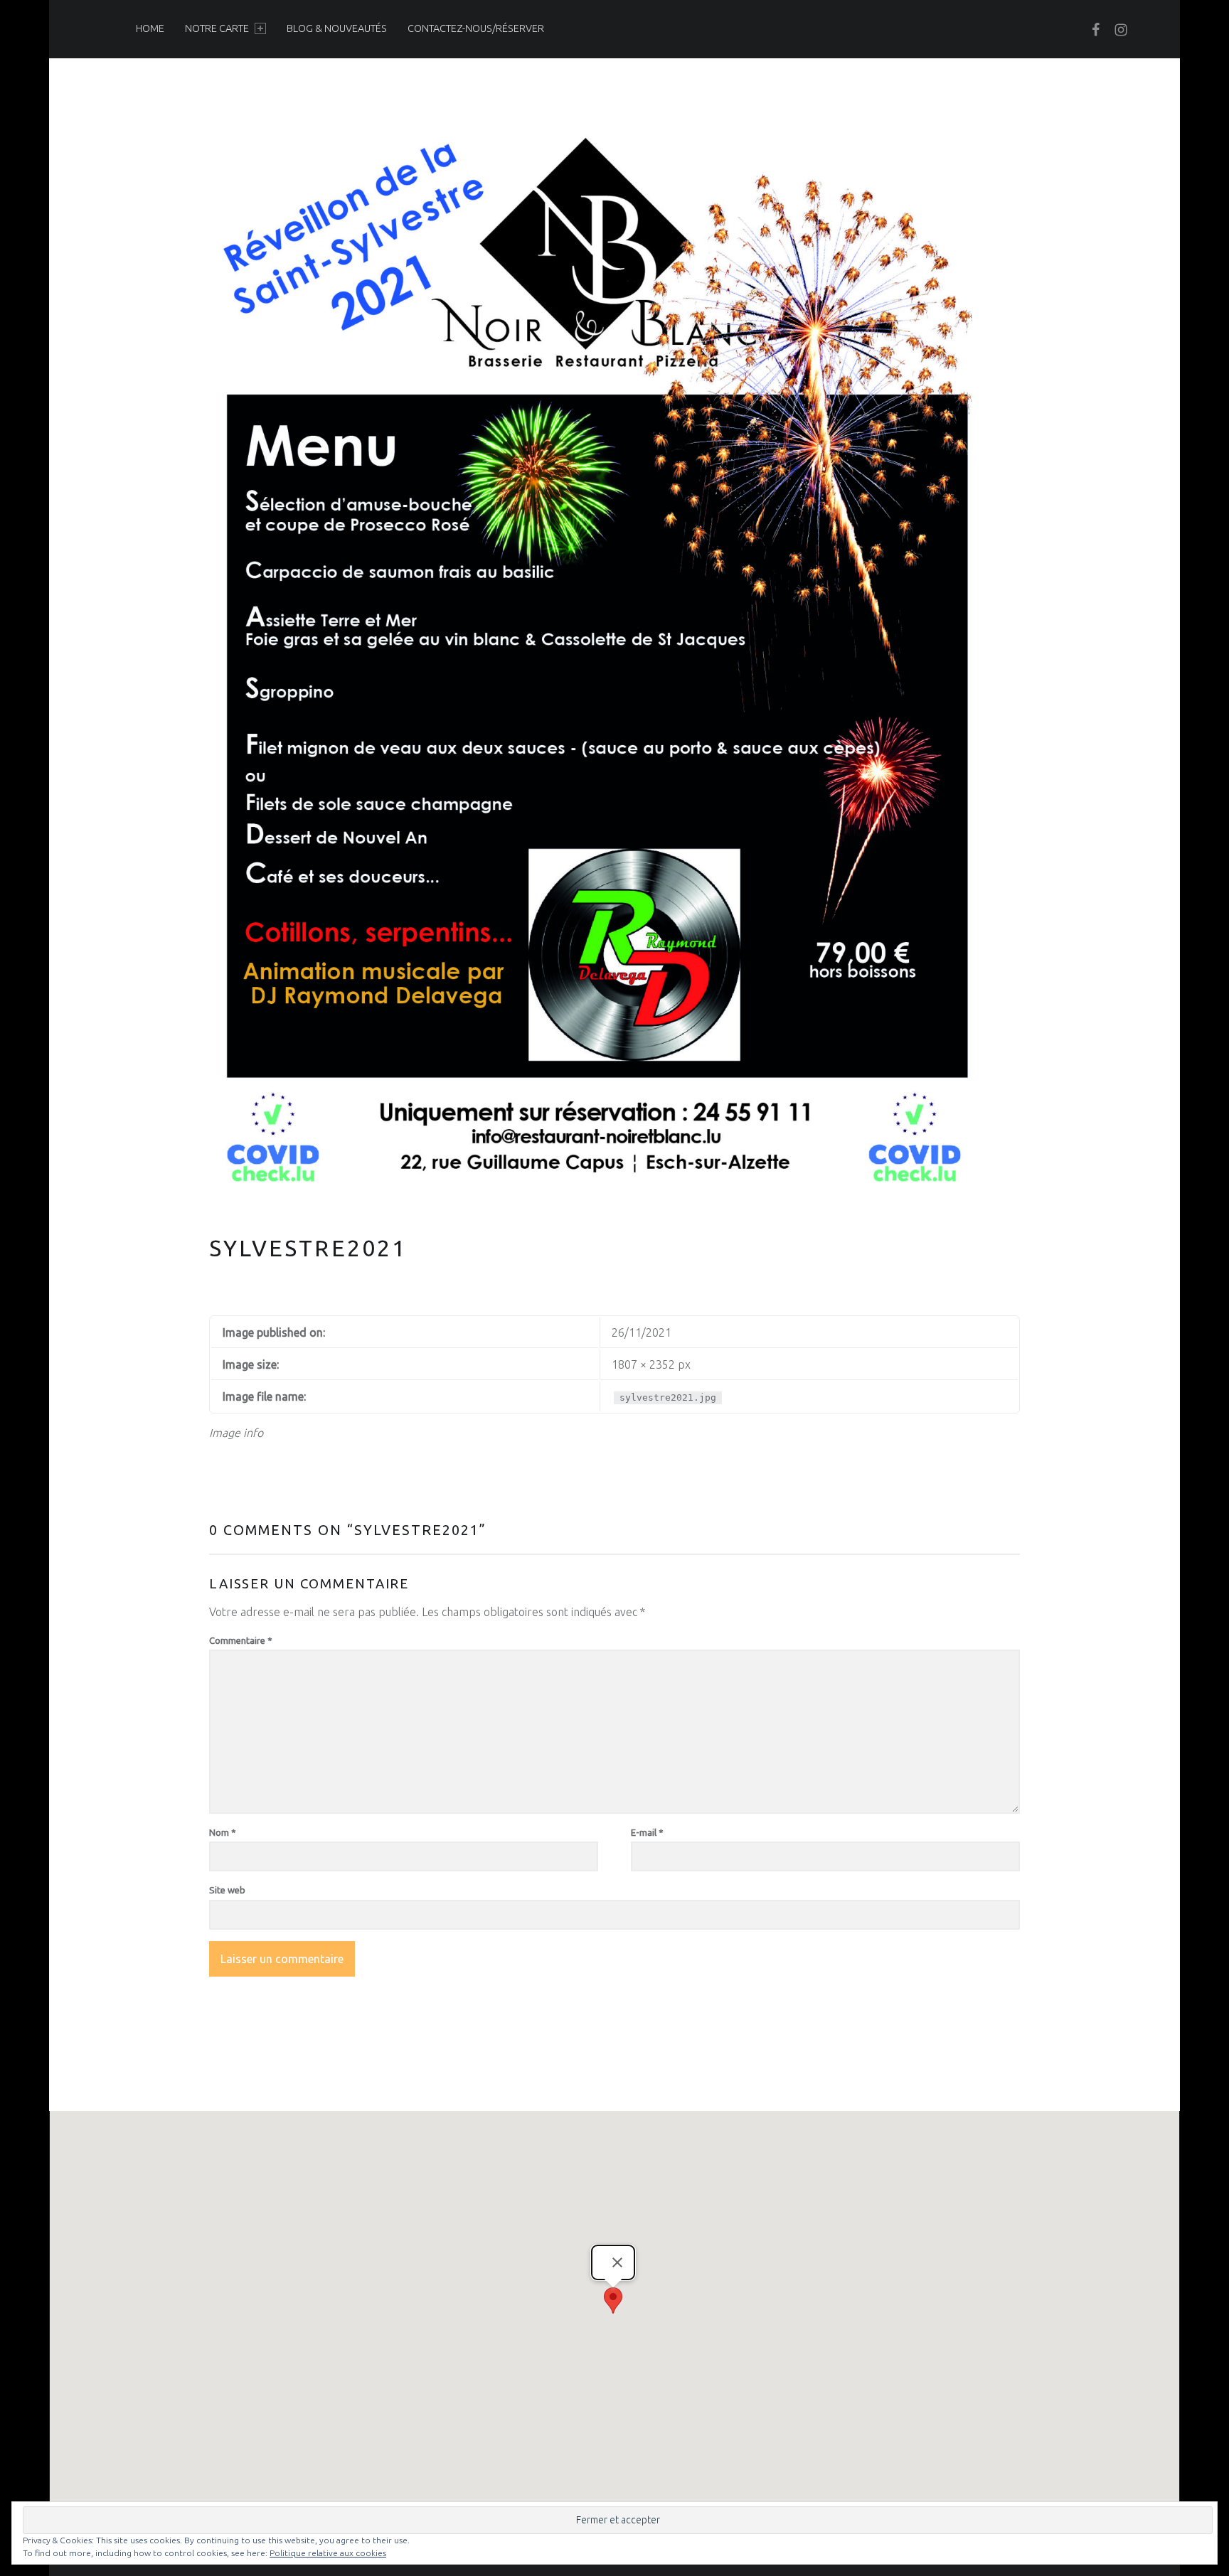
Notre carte (217, 28)
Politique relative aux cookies (328, 2553)
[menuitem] (150, 28)
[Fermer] (617, 2262)
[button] (613, 2300)
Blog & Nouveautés (337, 28)
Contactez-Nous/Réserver (476, 28)
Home (150, 28)
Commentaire (241, 1640)
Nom (223, 1832)
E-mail (647, 1832)
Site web (227, 1890)
